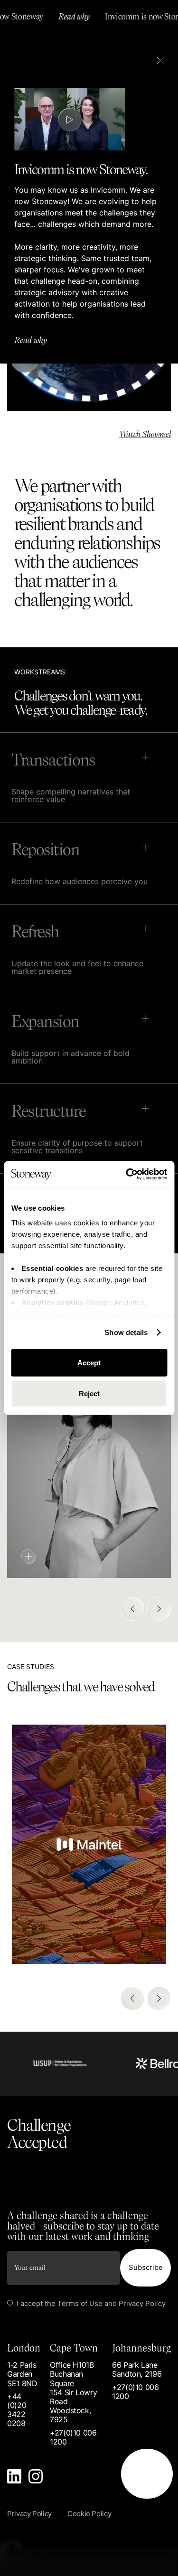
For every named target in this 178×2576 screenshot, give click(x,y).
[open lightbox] (70, 120)
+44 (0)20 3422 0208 (17, 2410)
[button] (132, 1609)
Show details (126, 1332)
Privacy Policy (142, 2303)
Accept (89, 1362)
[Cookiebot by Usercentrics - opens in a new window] (127, 1175)
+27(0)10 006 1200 (73, 2437)
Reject (89, 1394)
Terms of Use (80, 2303)
